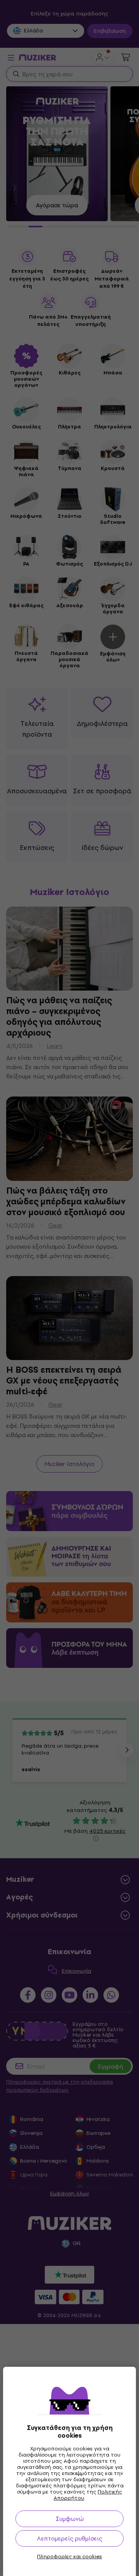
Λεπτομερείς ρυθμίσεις (70, 2538)
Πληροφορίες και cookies (69, 2557)
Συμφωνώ (70, 2519)
